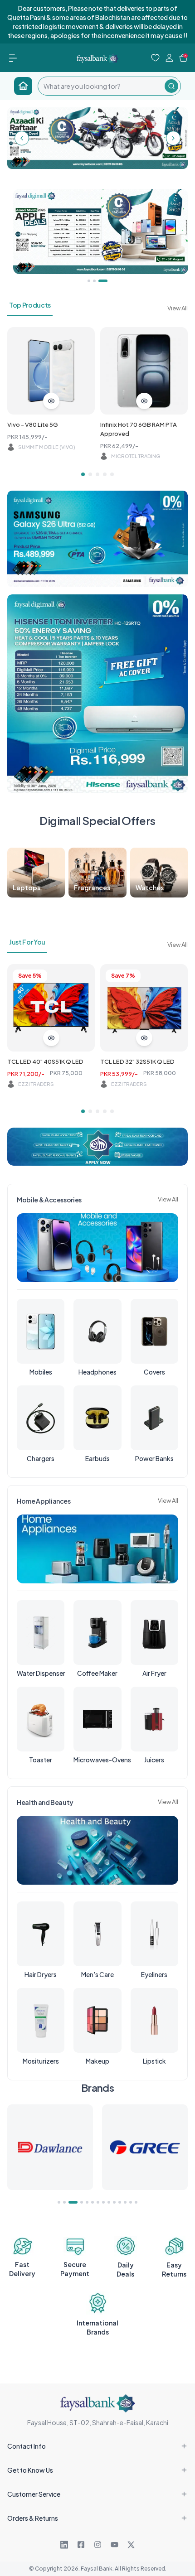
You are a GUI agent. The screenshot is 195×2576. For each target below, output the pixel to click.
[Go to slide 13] (131, 2202)
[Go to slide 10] (114, 2202)
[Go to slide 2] (90, 474)
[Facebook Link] (81, 2545)
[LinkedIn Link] (64, 2545)
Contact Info (27, 2446)
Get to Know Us (30, 2470)
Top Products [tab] (30, 305)
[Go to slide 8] (103, 2202)
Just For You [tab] (27, 942)
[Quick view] (51, 401)
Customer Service (34, 2494)
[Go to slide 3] (97, 474)
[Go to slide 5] (112, 474)
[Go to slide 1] (83, 474)
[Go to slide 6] (93, 2202)
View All (178, 308)
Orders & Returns (33, 2518)
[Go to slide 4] (105, 474)
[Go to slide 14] (136, 2202)
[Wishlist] (155, 58)
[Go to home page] (23, 86)
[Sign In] (169, 58)
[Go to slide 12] (125, 2202)
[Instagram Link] (98, 2545)
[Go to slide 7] (98, 2202)
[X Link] (131, 2545)
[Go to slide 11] (120, 2202)
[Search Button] (171, 86)
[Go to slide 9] (109, 2202)
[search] (101, 86)
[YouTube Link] (115, 2545)
